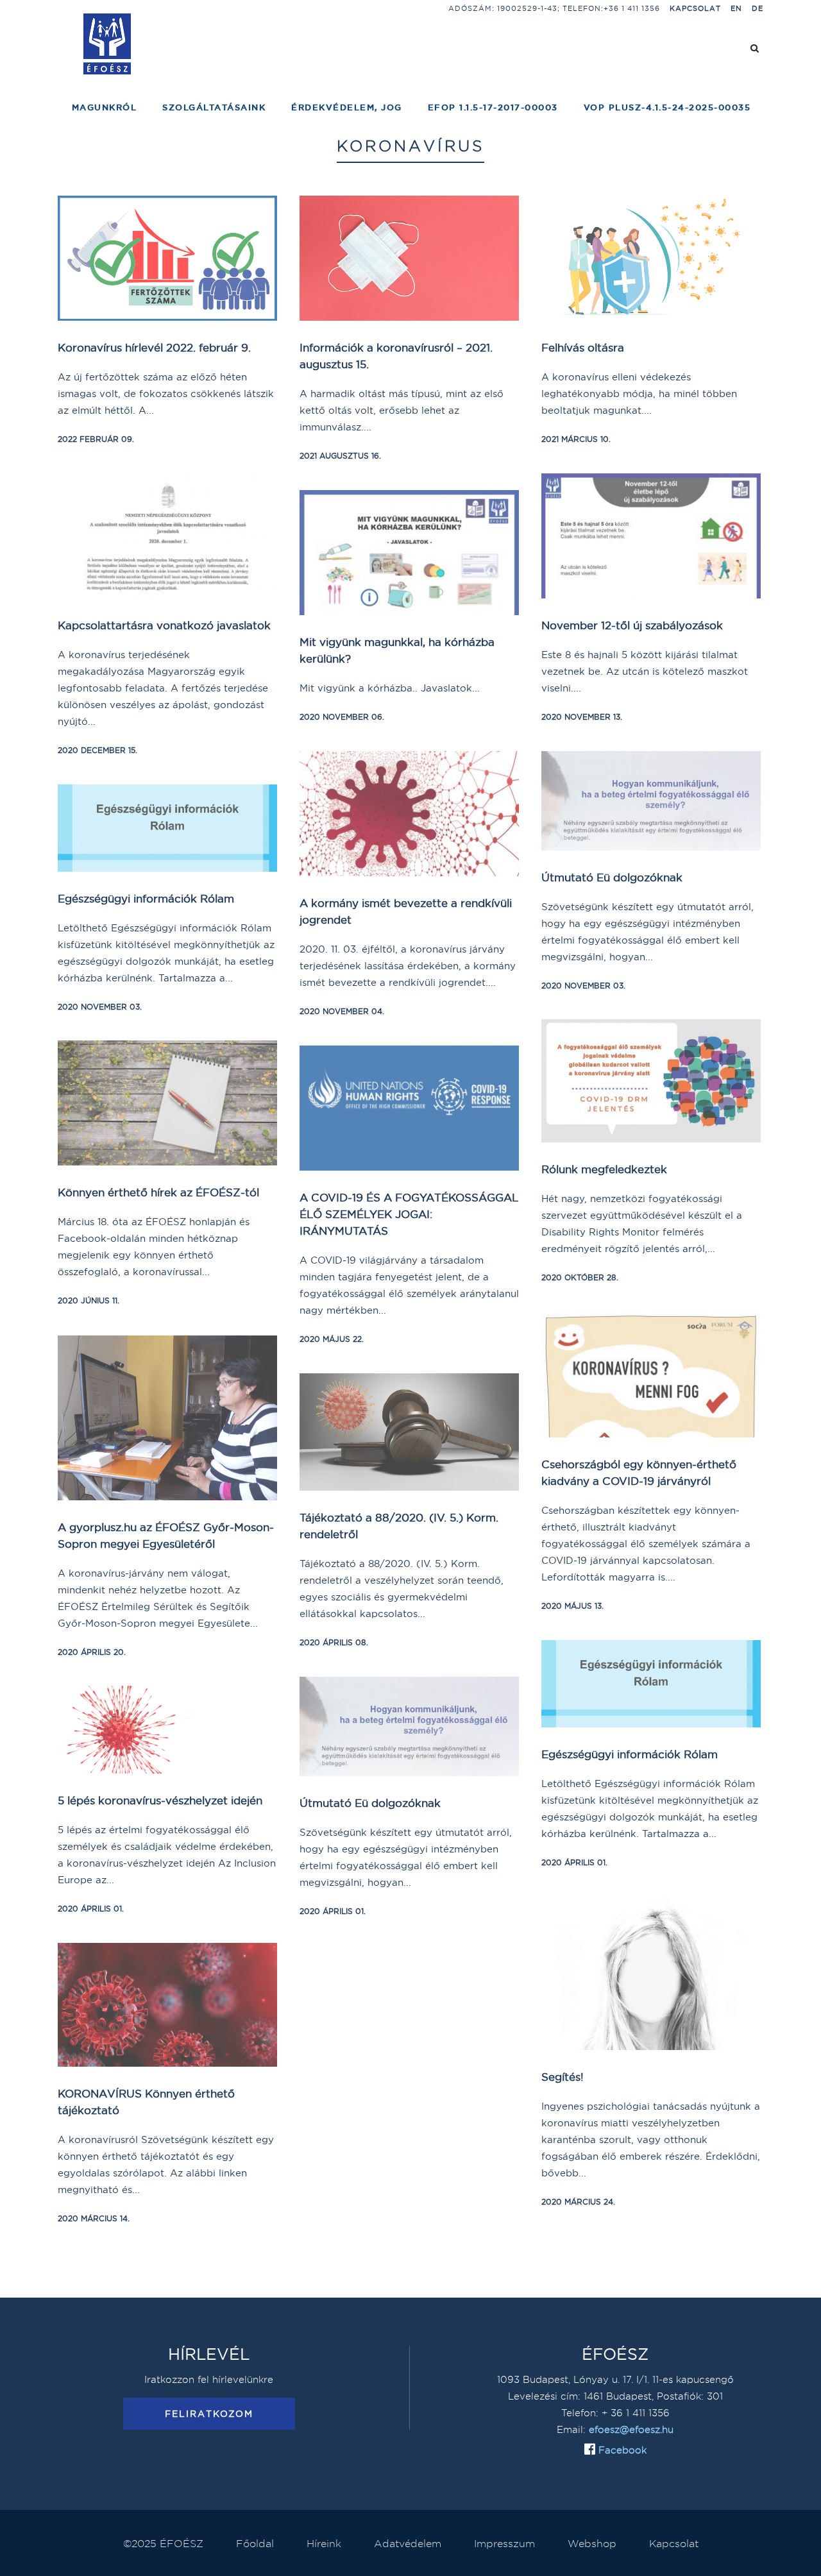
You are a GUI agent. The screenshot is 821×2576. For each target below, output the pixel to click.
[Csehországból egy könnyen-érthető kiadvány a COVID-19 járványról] (651, 1375)
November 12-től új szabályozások (632, 625)
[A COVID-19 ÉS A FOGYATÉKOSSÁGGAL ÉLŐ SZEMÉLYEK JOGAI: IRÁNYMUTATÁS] (409, 1108)
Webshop (592, 2543)
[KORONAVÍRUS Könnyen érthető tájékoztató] (167, 2005)
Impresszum (504, 2543)
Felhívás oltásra (583, 347)
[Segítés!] (651, 1973)
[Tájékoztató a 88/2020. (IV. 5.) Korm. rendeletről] (409, 1432)
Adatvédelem (408, 2543)
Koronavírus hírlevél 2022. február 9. (154, 347)
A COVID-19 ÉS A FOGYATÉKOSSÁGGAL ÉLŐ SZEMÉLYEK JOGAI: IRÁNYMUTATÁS (409, 1214)
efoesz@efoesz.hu (631, 2429)
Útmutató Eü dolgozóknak (612, 877)
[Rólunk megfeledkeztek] (651, 1081)
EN (736, 8)
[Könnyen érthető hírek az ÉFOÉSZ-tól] (167, 1103)
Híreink (324, 2543)
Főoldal (255, 2543)
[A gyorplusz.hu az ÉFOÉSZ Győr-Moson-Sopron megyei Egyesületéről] (167, 1418)
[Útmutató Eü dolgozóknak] (651, 801)
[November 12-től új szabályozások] (651, 536)
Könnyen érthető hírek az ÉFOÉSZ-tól (158, 1192)
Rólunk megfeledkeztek (604, 1169)
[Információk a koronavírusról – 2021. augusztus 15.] (409, 258)
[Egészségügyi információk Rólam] (167, 828)
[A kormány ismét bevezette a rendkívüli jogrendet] (409, 814)
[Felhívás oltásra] (651, 258)
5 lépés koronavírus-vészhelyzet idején (160, 1800)
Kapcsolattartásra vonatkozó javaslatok (164, 625)
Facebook (621, 2450)
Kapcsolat (695, 8)
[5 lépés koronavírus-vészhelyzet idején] (167, 1730)
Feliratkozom (209, 2414)
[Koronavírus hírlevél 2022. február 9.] (167, 258)
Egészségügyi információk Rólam (146, 898)
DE (758, 8)
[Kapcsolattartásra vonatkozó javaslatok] (167, 536)
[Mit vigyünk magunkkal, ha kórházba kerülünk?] (409, 553)
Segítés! (563, 2077)
